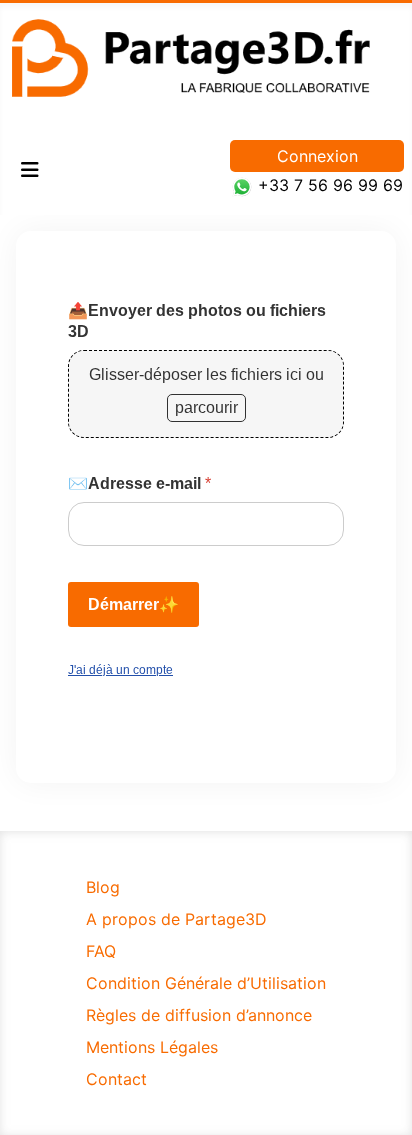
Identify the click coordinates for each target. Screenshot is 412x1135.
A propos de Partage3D (176, 919)
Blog (103, 887)
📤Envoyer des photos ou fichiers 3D (197, 321)
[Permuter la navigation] (30, 170)
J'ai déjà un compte (120, 670)
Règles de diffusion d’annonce (199, 1015)
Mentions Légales (152, 1047)
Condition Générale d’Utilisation (206, 983)
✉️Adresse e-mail (139, 483)
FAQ (101, 951)
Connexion (317, 156)
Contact (116, 1079)
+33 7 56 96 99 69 (330, 185)
